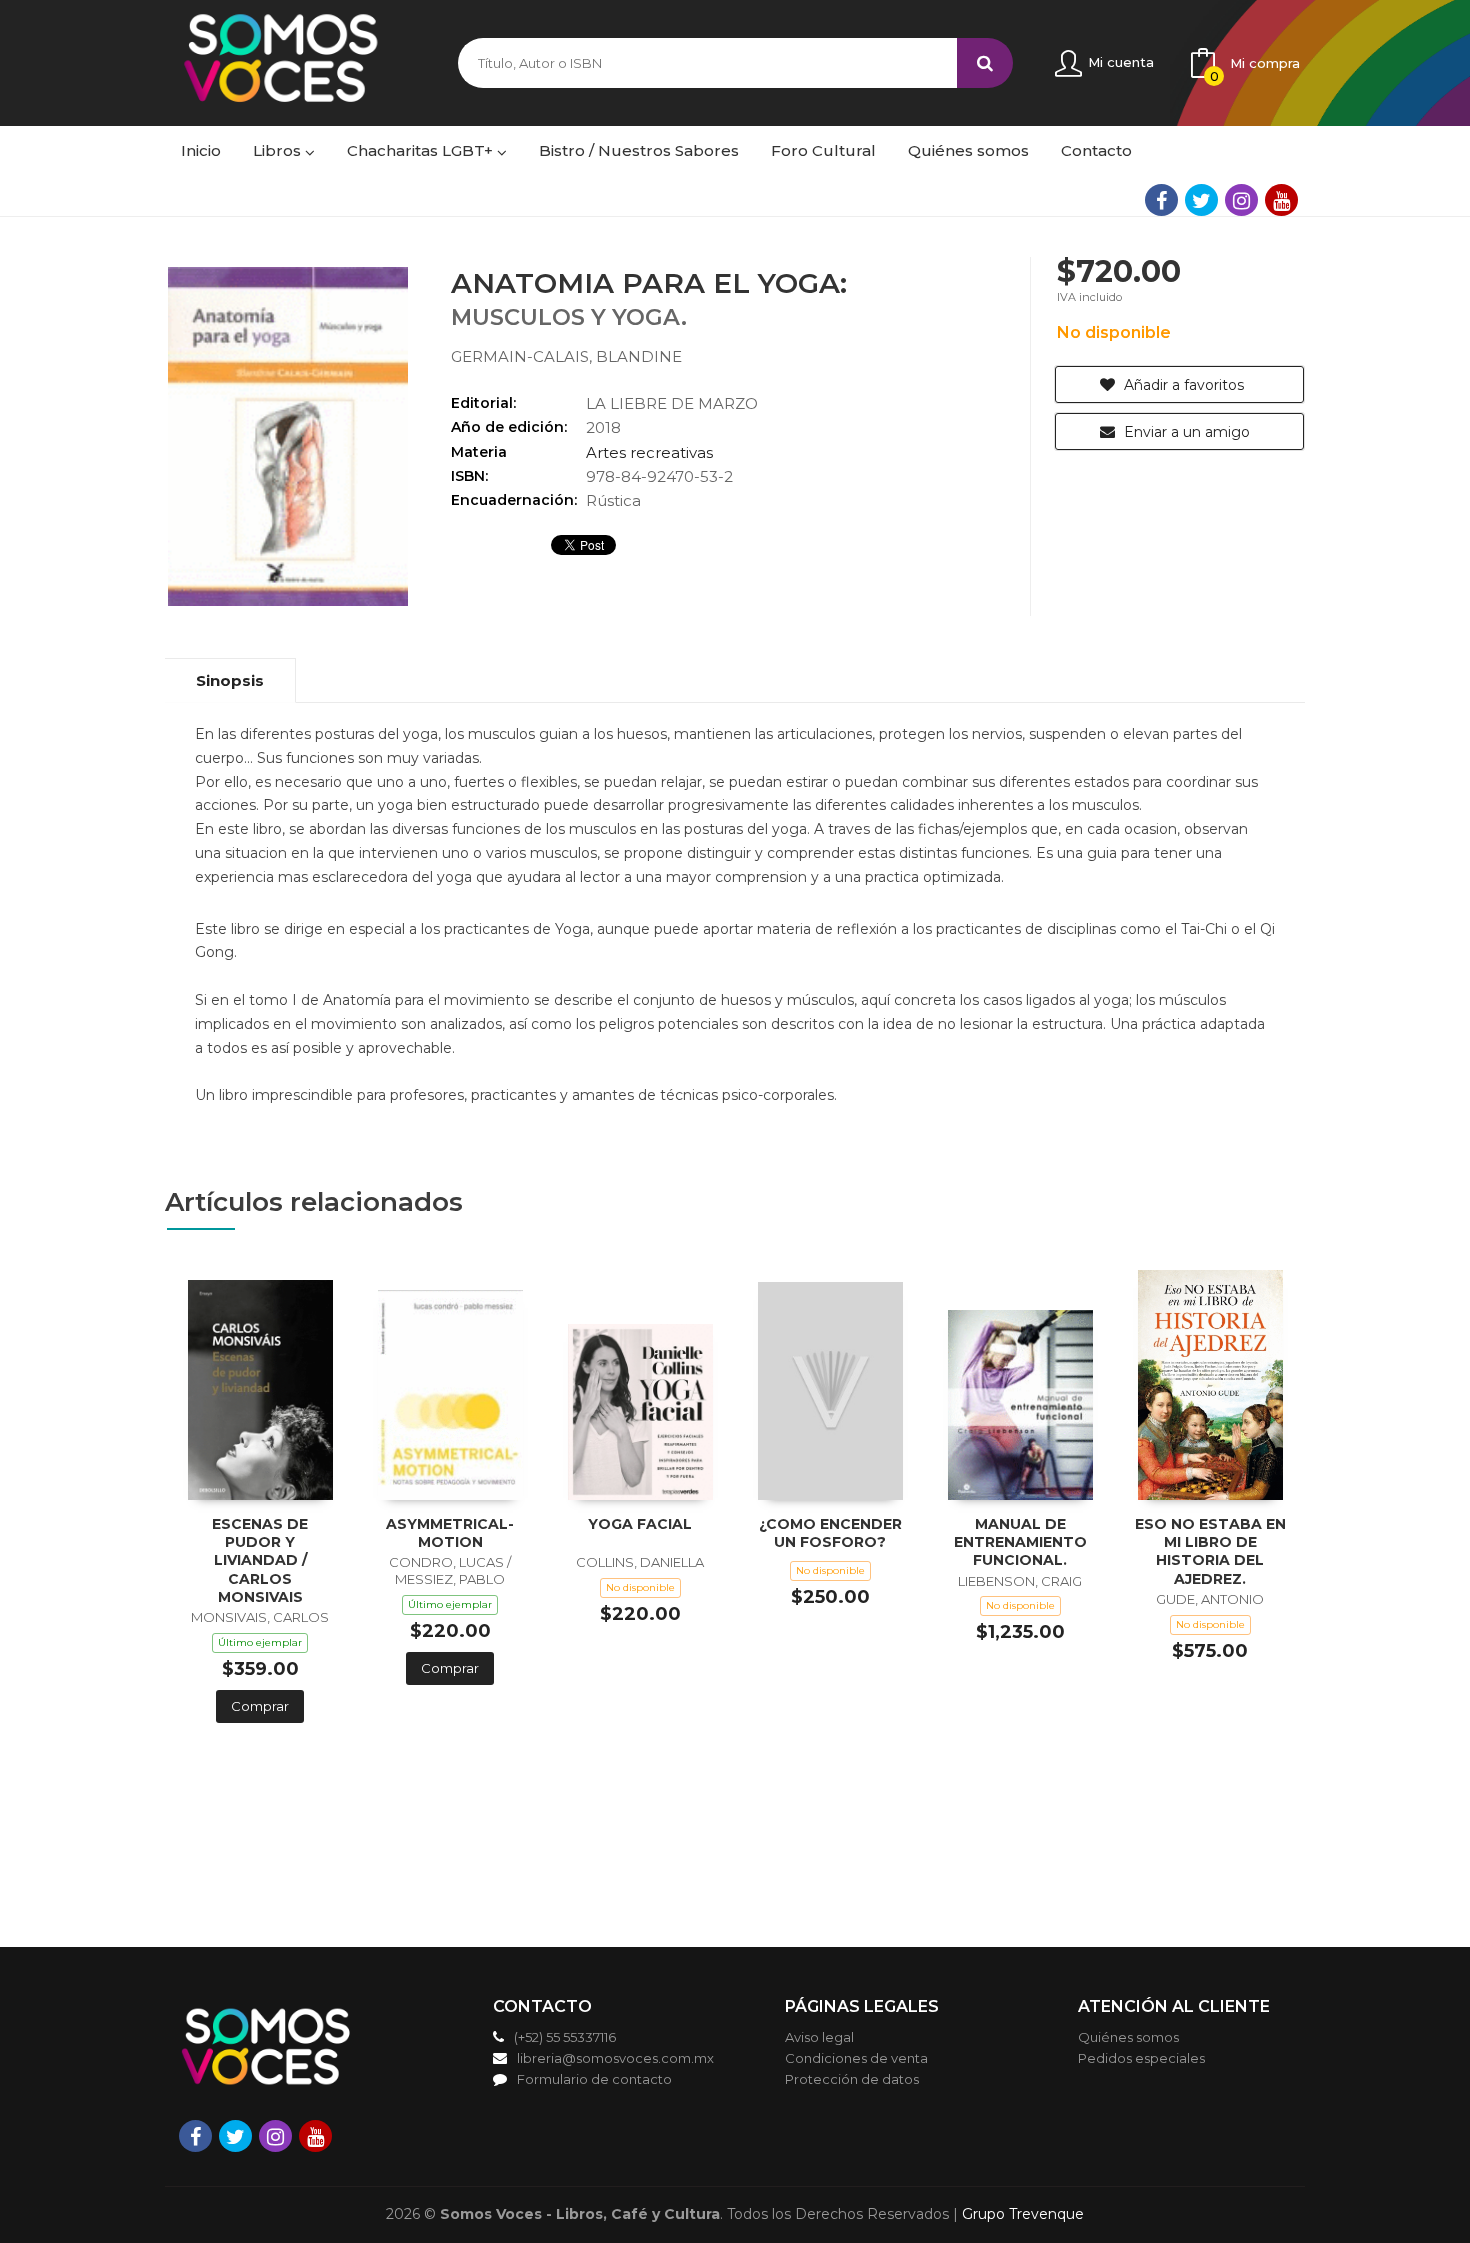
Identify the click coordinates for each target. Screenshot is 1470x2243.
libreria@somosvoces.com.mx (615, 2058)
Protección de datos (852, 2079)
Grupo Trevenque (1023, 2214)
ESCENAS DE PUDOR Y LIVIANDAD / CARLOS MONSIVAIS (260, 1560)
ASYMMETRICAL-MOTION (450, 1533)
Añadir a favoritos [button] (1182, 385)
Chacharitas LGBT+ (422, 150)
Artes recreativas (649, 452)
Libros (279, 150)
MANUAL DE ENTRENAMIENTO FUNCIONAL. (1020, 1542)
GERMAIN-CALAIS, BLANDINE (566, 356)
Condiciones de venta (856, 2058)
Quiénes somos (1128, 2037)
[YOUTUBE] (1281, 200)
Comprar (260, 1706)
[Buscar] (985, 63)
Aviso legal (819, 2037)
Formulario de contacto (594, 2079)
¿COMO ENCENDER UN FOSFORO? (830, 1533)
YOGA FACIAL (640, 1524)
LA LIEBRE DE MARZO (672, 403)
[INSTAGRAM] (1241, 200)
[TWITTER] (1201, 200)
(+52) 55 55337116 (565, 2037)
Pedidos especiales (1141, 2058)
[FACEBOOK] (1161, 200)
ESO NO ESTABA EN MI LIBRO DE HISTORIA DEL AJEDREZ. (1210, 1551)
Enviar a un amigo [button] (1185, 432)
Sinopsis (230, 680)
